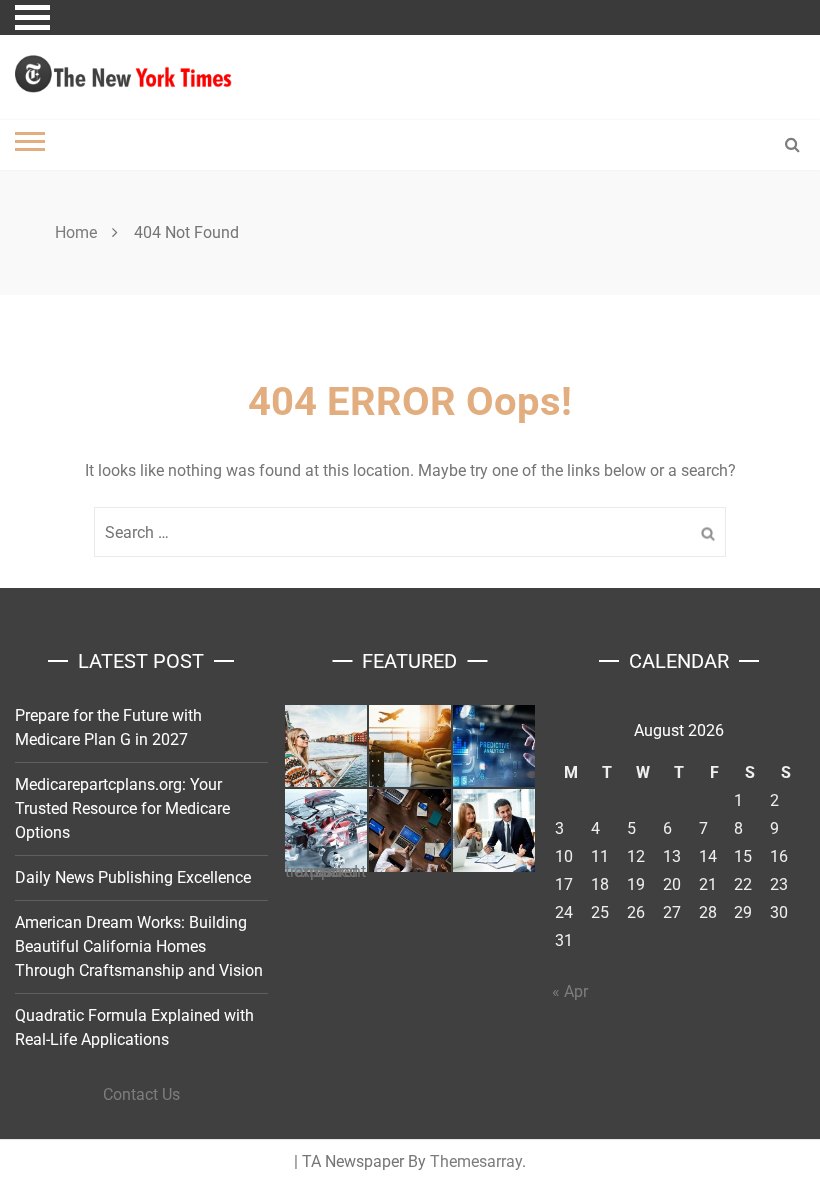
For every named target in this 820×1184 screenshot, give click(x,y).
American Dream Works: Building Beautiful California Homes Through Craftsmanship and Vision (139, 946)
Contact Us (141, 1094)
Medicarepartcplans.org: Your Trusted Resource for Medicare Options (122, 808)
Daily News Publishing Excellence (133, 877)
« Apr (570, 991)
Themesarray (476, 1161)
